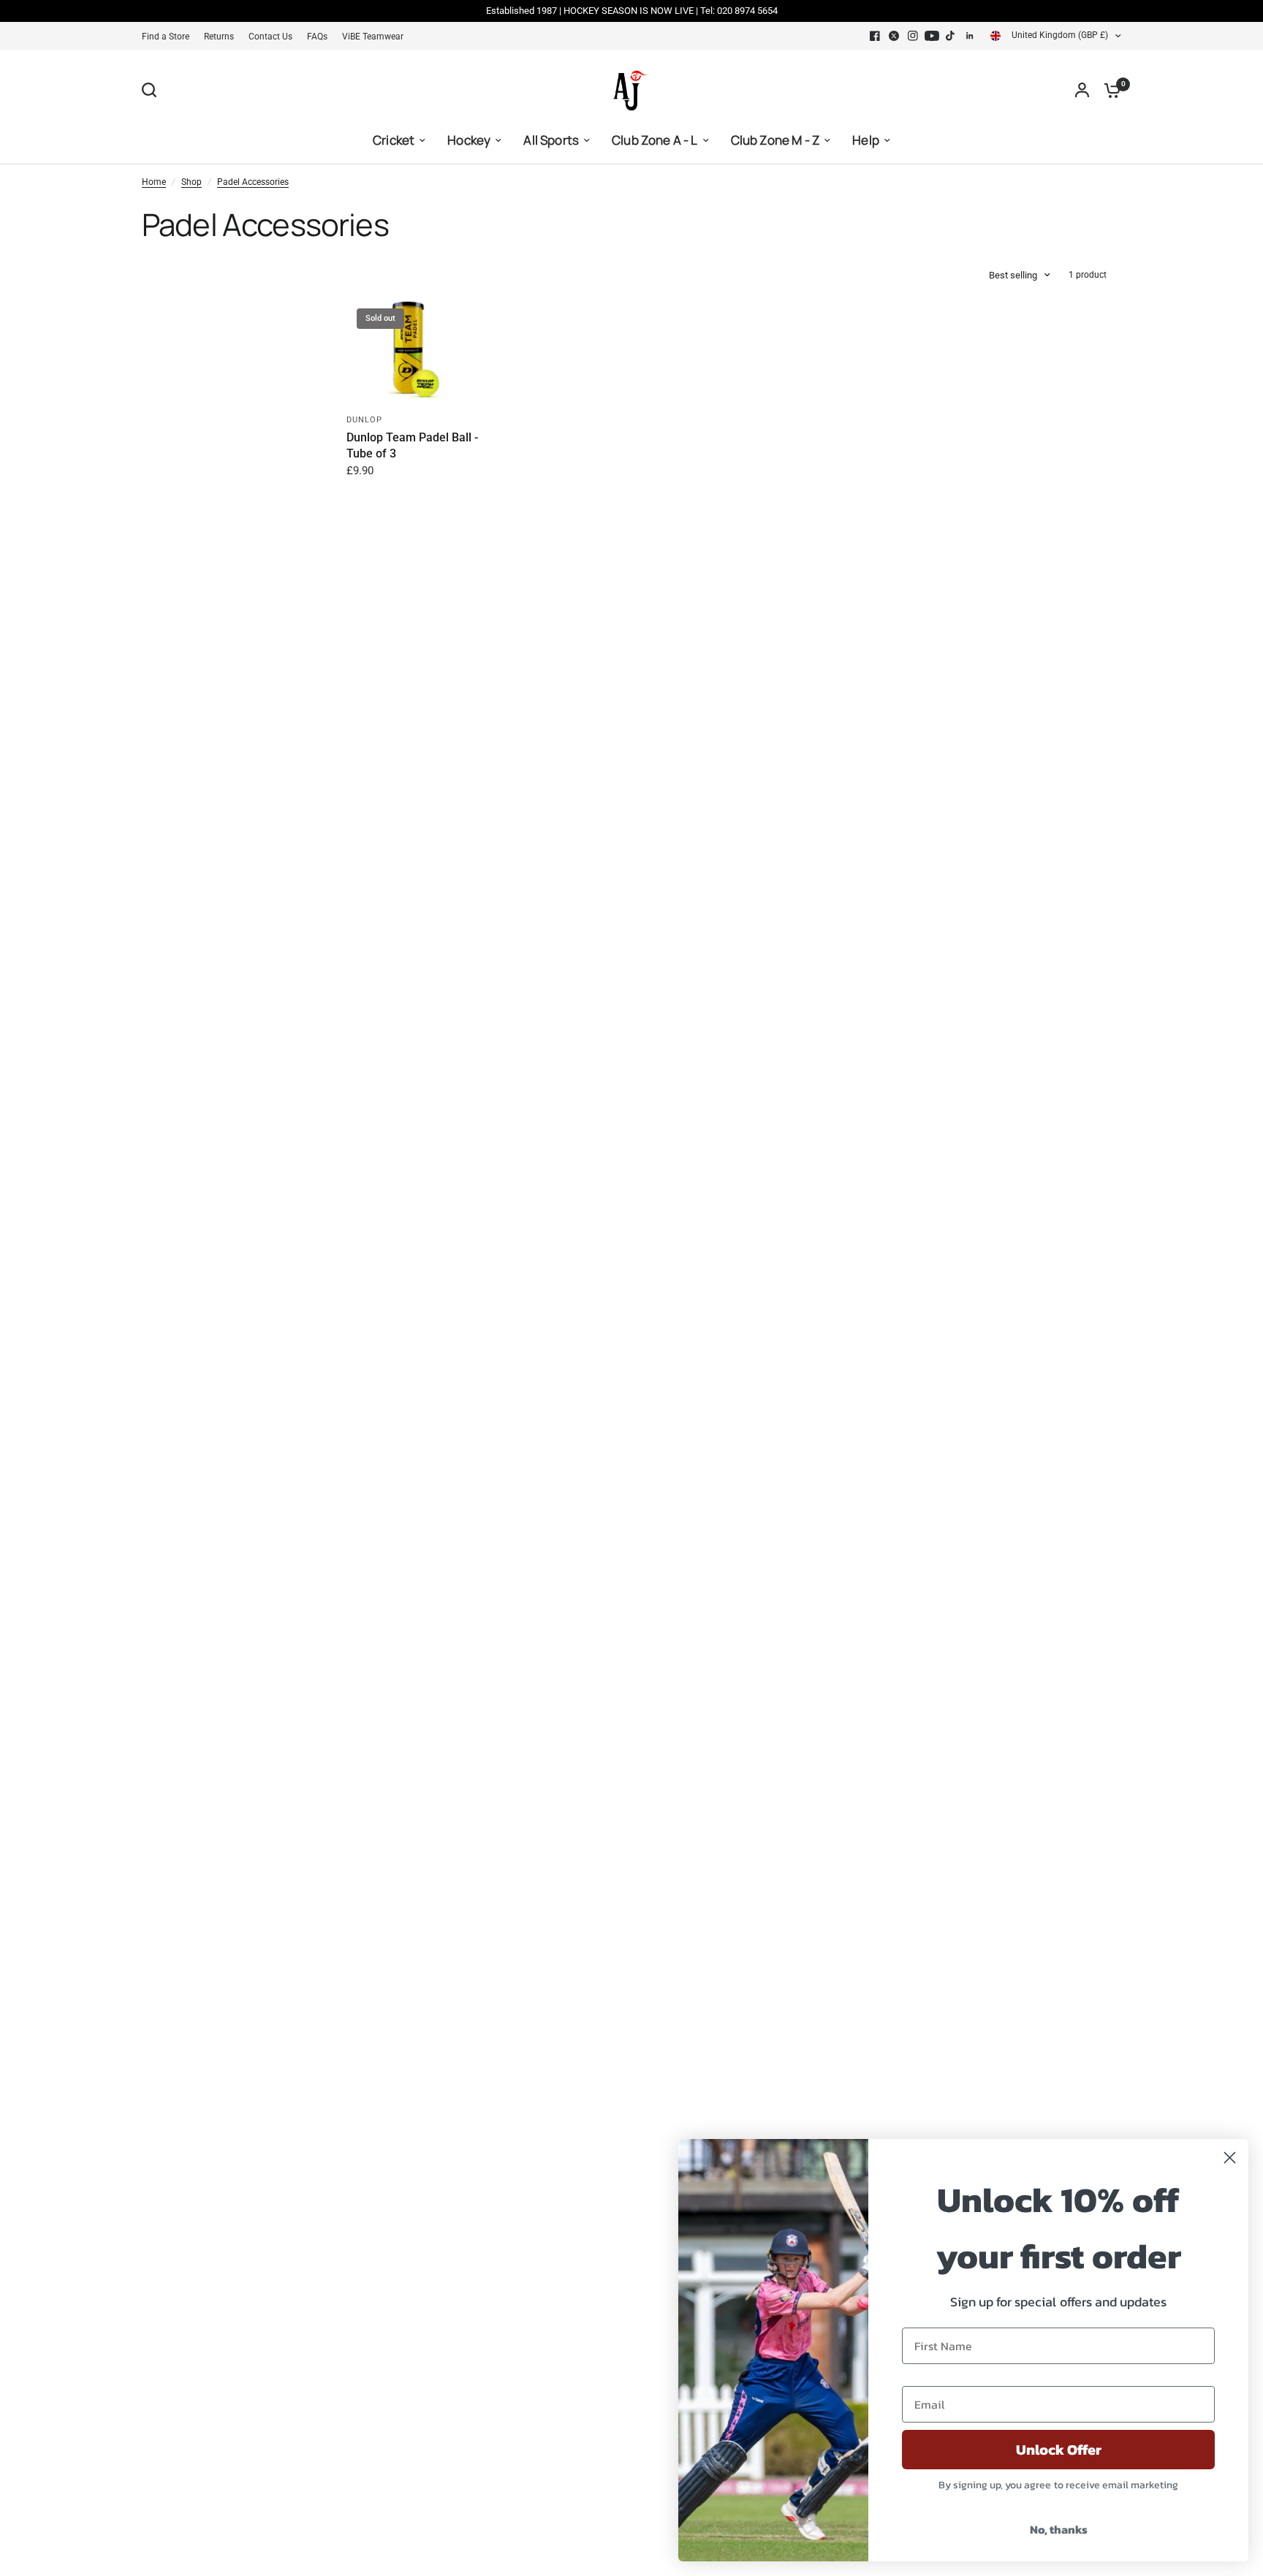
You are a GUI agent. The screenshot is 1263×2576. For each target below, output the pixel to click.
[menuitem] (169, 37)
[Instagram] (913, 36)
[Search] (153, 90)
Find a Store (166, 37)
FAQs (317, 37)
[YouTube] (932, 36)
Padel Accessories (253, 182)
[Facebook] (875, 36)
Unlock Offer (1059, 2450)
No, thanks (1059, 2529)
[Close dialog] (1230, 2158)
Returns (219, 37)
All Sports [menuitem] (551, 140)
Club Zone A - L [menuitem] (655, 140)
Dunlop (365, 420)
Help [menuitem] (866, 140)
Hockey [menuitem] (469, 140)
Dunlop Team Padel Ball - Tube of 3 (412, 445)
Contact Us (270, 37)
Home (154, 182)
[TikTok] (951, 36)
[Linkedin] (970, 36)
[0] (1109, 90)
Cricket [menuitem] (394, 140)
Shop (191, 182)
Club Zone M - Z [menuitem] (775, 140)
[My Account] (1082, 90)
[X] (894, 36)
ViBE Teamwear (373, 37)
